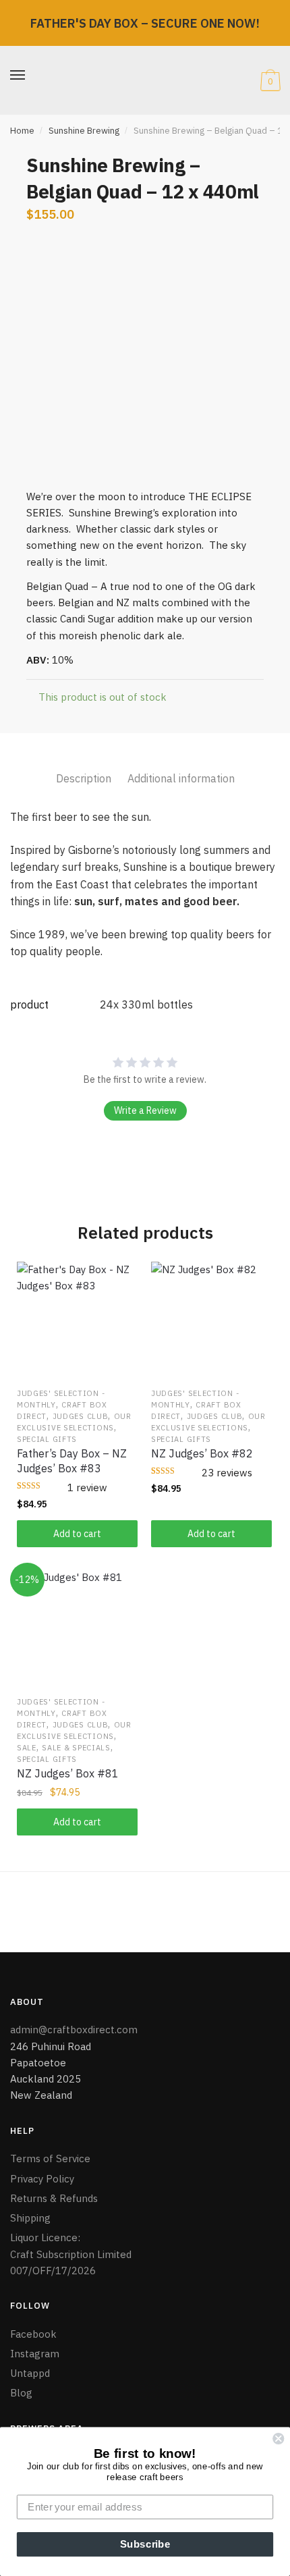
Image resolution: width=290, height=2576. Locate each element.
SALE (27, 1748)
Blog (21, 2393)
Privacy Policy (42, 2179)
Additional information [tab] (181, 778)
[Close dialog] (278, 2439)
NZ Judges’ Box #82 (202, 1453)
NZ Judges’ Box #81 (68, 1773)
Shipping (30, 2218)
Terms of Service (50, 2158)
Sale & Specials (76, 1748)
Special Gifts (47, 1439)
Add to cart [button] (77, 1534)
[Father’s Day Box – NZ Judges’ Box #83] (77, 1322)
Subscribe (145, 2544)
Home (22, 131)
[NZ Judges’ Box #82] (211, 1322)
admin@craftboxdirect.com (74, 2030)
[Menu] (18, 76)
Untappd (31, 2373)
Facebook (33, 2334)
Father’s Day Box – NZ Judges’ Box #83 (72, 1461)
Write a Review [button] (145, 1110)
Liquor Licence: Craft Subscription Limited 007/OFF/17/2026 (71, 2254)
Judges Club (81, 1416)
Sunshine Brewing (84, 131)
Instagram (35, 2354)
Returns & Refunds (54, 2198)
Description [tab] (84, 778)
